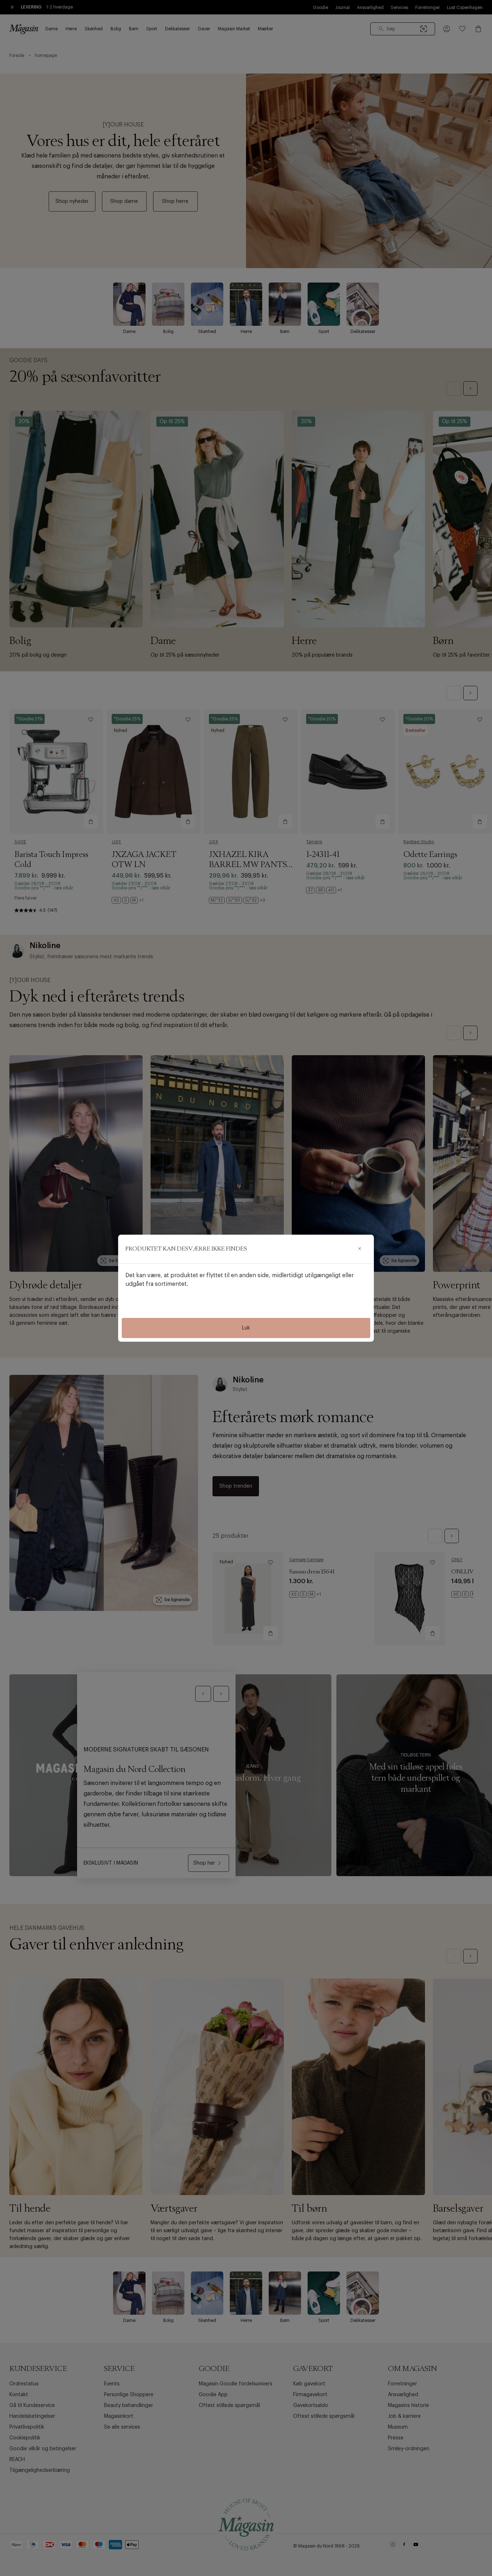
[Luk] (359, 1249)
